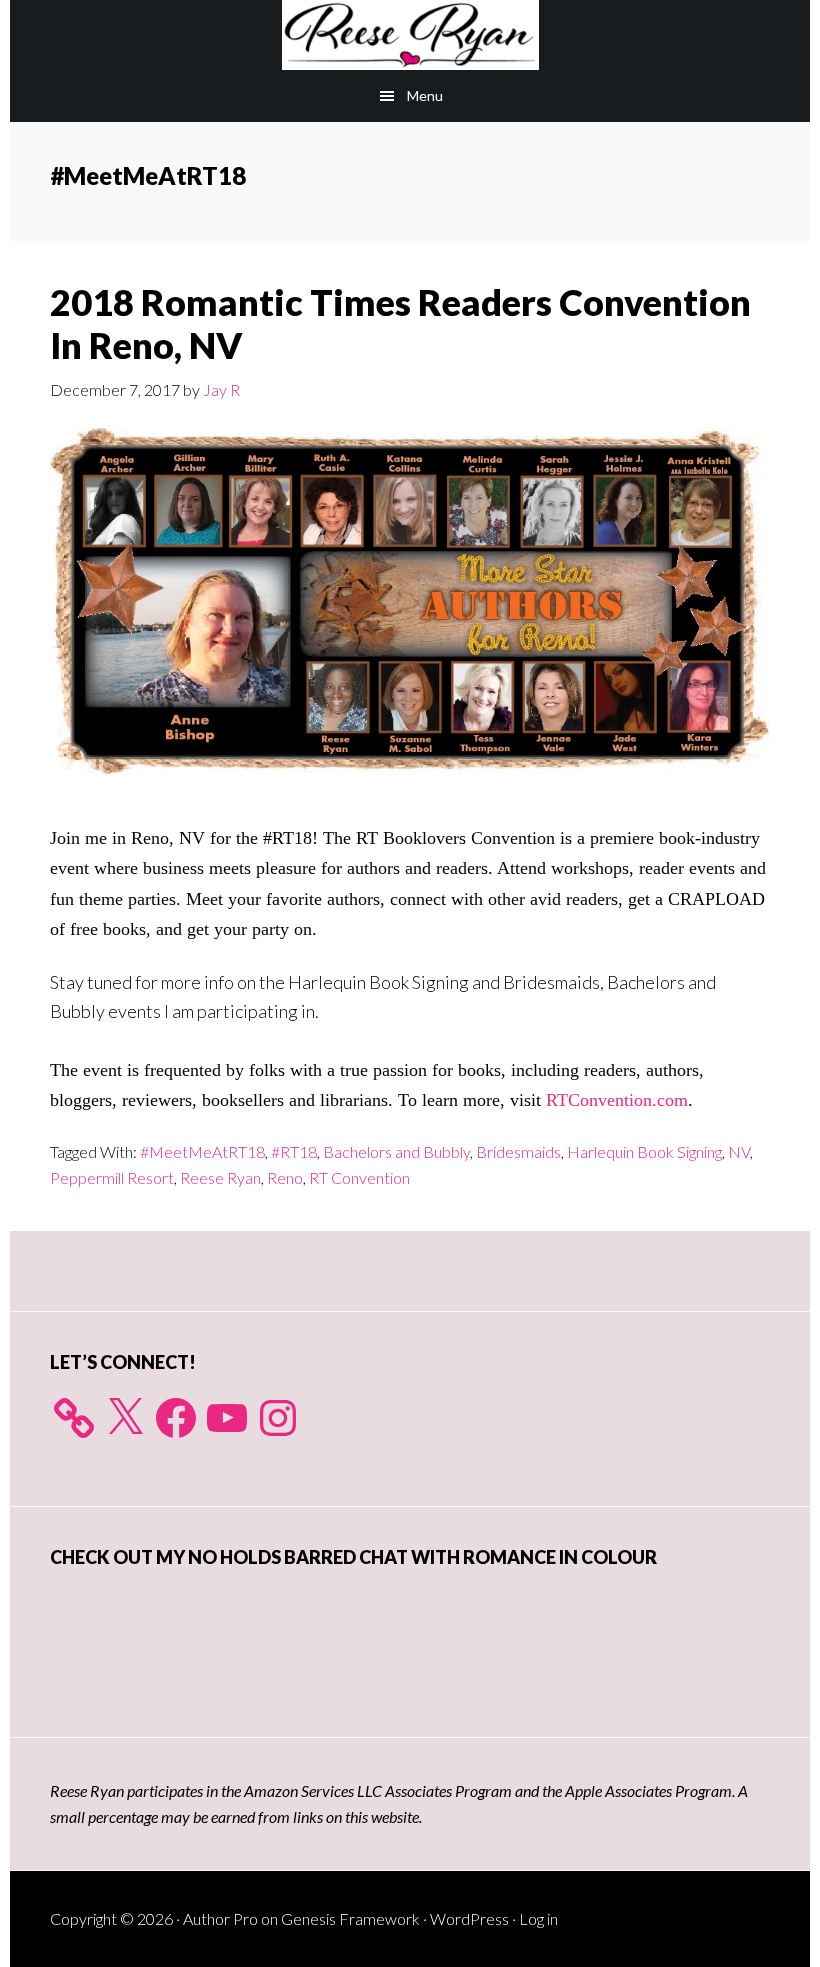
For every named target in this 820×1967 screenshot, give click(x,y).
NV (739, 1151)
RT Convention (359, 1177)
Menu (425, 95)
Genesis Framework (350, 1918)
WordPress (469, 1918)
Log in (538, 1918)
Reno (285, 1177)
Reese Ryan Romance (410, 35)
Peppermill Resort (112, 1177)
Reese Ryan (220, 1177)
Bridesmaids (518, 1151)
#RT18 (294, 1151)
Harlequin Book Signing (644, 1151)
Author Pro (220, 1918)
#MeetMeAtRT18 (202, 1151)
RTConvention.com (617, 1100)
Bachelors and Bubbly (396, 1151)
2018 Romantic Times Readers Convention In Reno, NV (400, 323)
